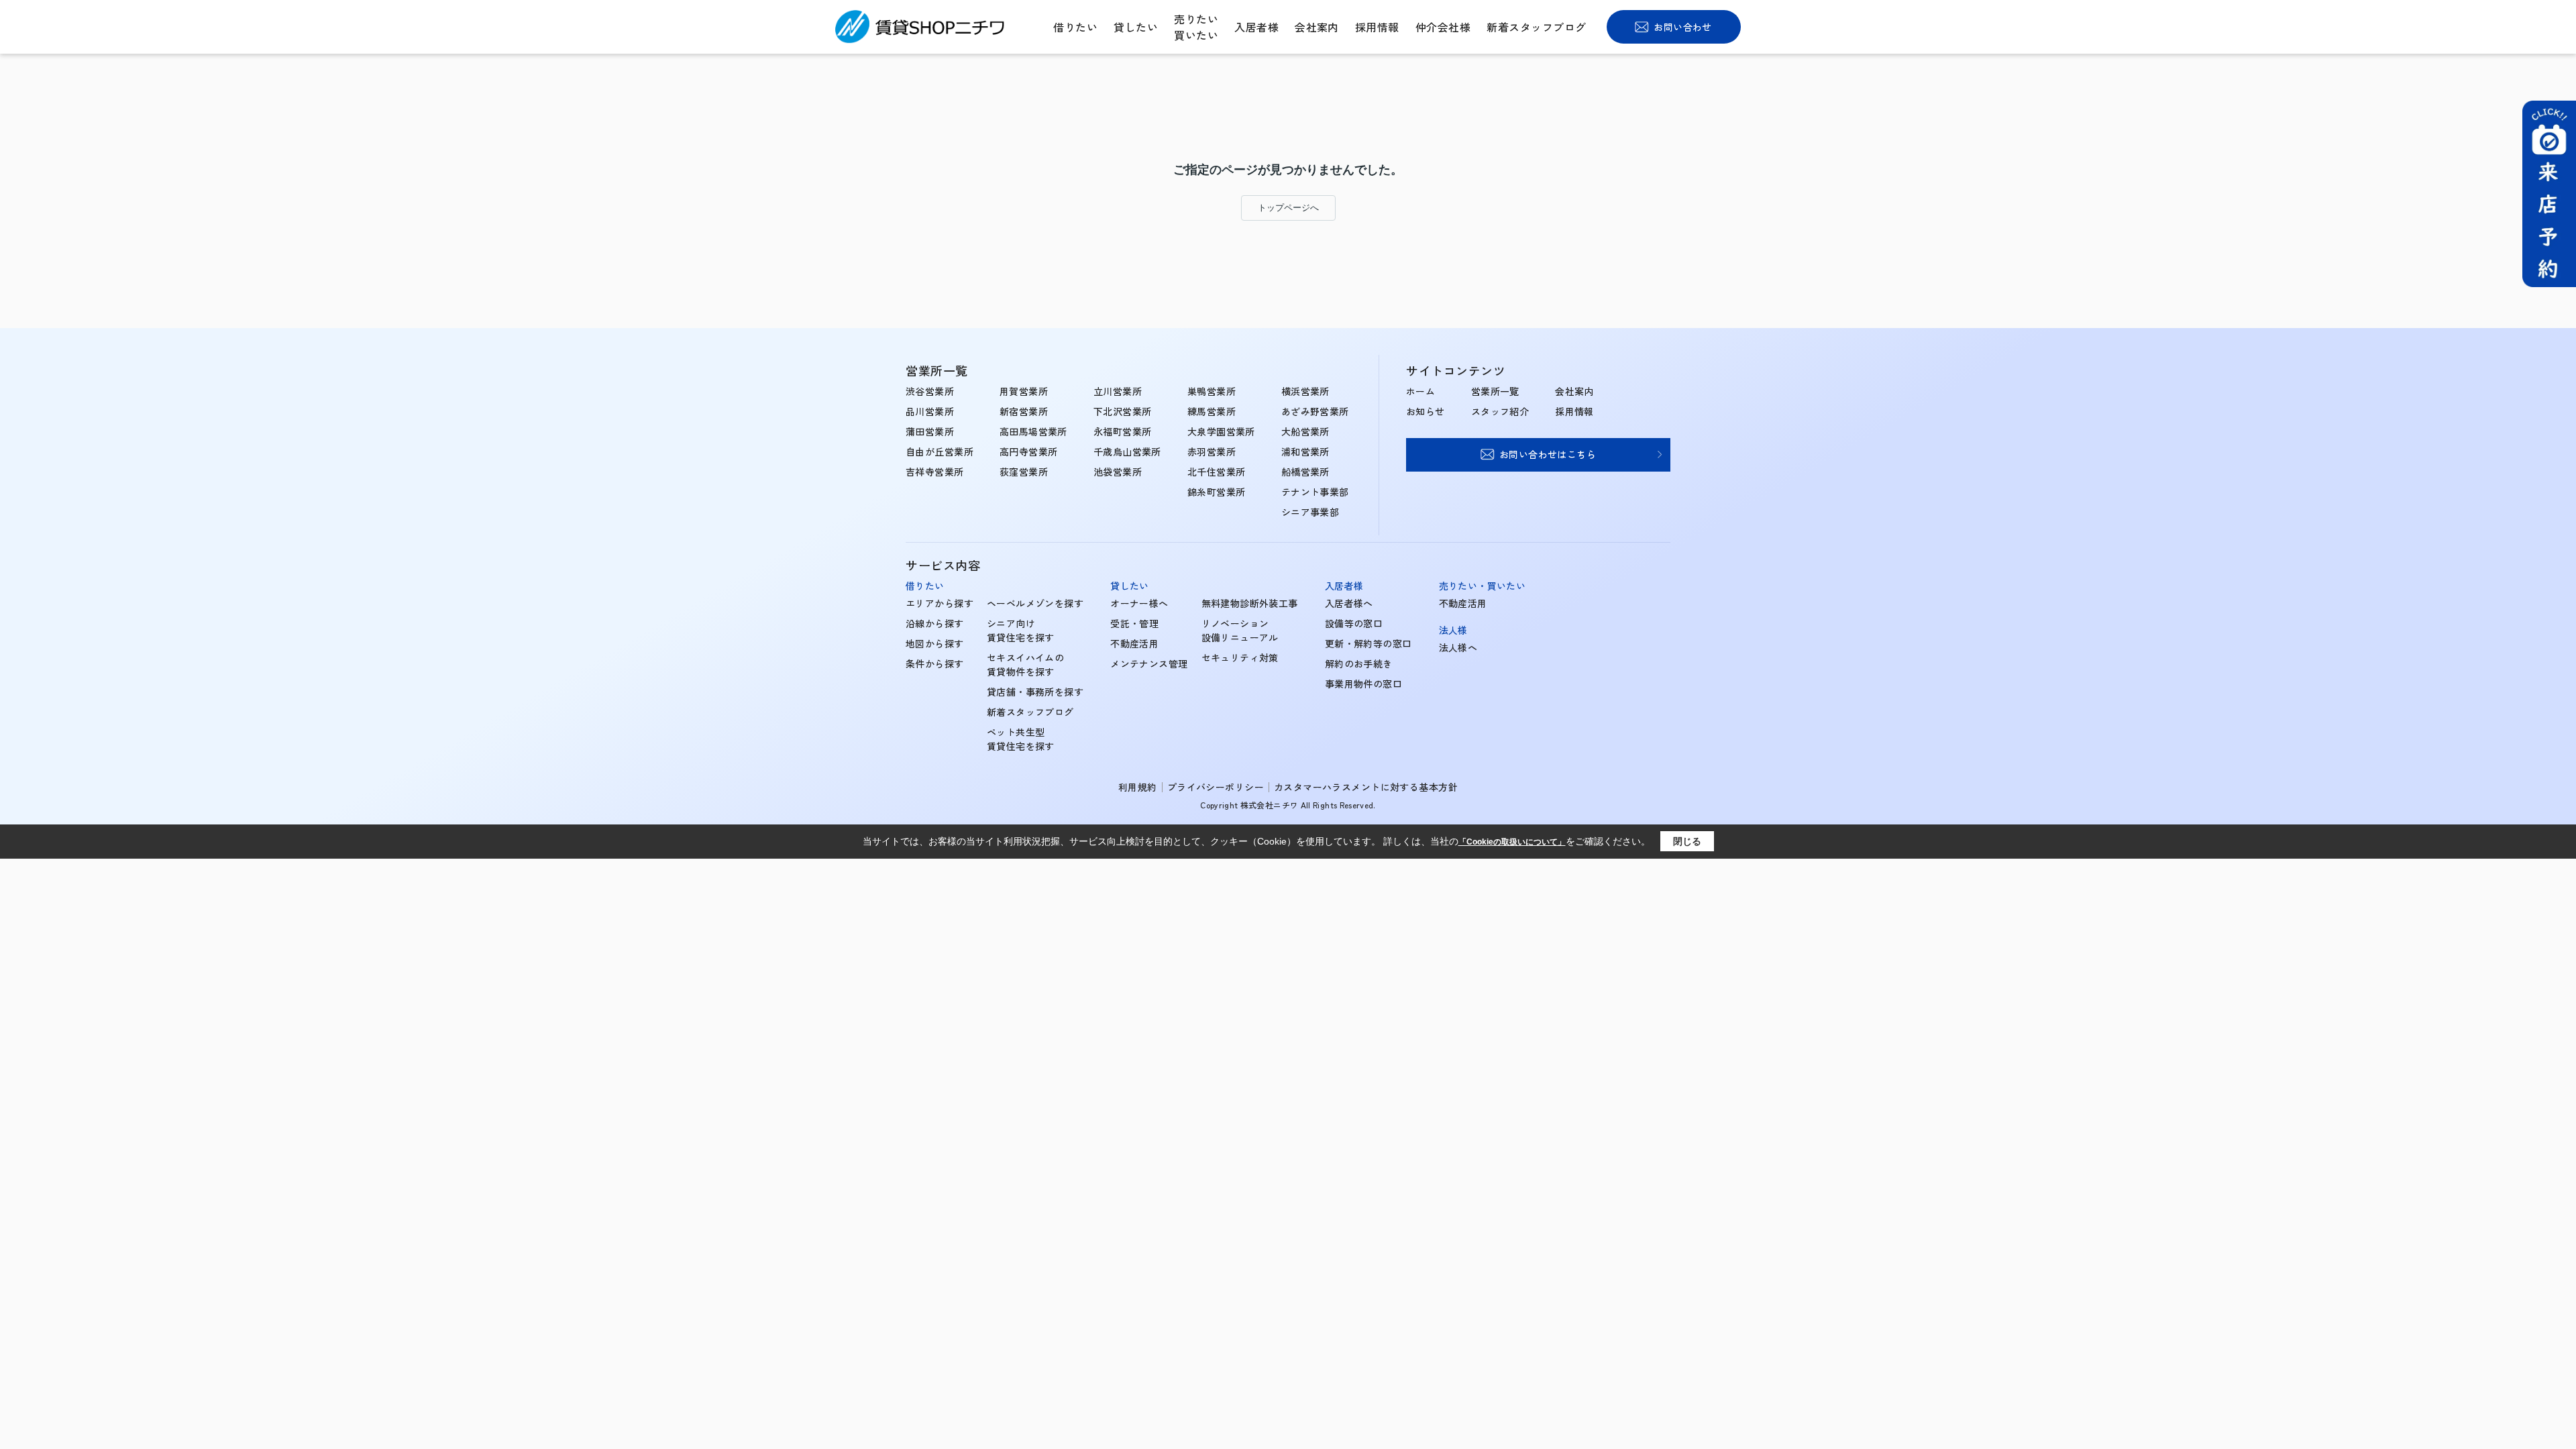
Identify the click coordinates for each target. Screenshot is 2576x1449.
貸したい (1136, 27)
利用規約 (1138, 787)
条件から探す (935, 663)
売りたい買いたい (1196, 27)
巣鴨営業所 (1212, 391)
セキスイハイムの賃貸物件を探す (1025, 664)
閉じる (1687, 841)
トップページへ (1288, 208)
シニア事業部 (1310, 512)
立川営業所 (1118, 391)
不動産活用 (1134, 643)
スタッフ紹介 (1500, 411)
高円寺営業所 (1029, 451)
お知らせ (1426, 411)
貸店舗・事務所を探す (1035, 692)
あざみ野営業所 (1315, 411)
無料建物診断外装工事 (1250, 603)
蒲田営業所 (930, 431)
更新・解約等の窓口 (1368, 643)
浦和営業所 (1305, 451)
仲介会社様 (1443, 27)
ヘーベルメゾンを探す (1035, 603)
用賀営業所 (1024, 391)
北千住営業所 (1217, 472)
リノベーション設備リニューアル (1240, 630)
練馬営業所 (1212, 411)
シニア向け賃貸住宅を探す (1021, 630)
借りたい (1075, 27)
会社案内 (1317, 27)
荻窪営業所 (1024, 472)
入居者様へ (1349, 603)
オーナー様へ (1139, 603)
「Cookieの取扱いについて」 (1512, 842)
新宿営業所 (1024, 411)
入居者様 (1256, 27)
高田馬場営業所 (1033, 431)
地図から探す (935, 643)
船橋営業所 (1305, 472)
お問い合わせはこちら (1548, 454)
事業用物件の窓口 (1363, 684)
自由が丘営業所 (940, 451)
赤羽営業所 (1212, 451)
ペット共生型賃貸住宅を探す (1021, 739)
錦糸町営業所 (1217, 492)
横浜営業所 (1305, 391)
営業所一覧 (1495, 391)
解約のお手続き (1359, 663)
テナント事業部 (1315, 492)
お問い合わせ (1683, 27)
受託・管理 (1134, 623)
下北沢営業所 (1123, 411)
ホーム (1420, 391)
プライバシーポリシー (1216, 787)
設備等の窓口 (1354, 623)
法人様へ (1458, 647)
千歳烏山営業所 (1127, 451)
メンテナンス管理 (1149, 663)
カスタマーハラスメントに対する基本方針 (1366, 787)
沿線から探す (935, 623)
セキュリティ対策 (1240, 657)
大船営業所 (1305, 431)
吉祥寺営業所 (935, 472)
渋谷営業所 (930, 391)
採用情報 (1377, 27)
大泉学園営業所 (1221, 431)
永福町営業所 (1123, 431)
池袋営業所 (1118, 472)
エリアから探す (940, 603)
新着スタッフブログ (1536, 27)
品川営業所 (930, 411)
